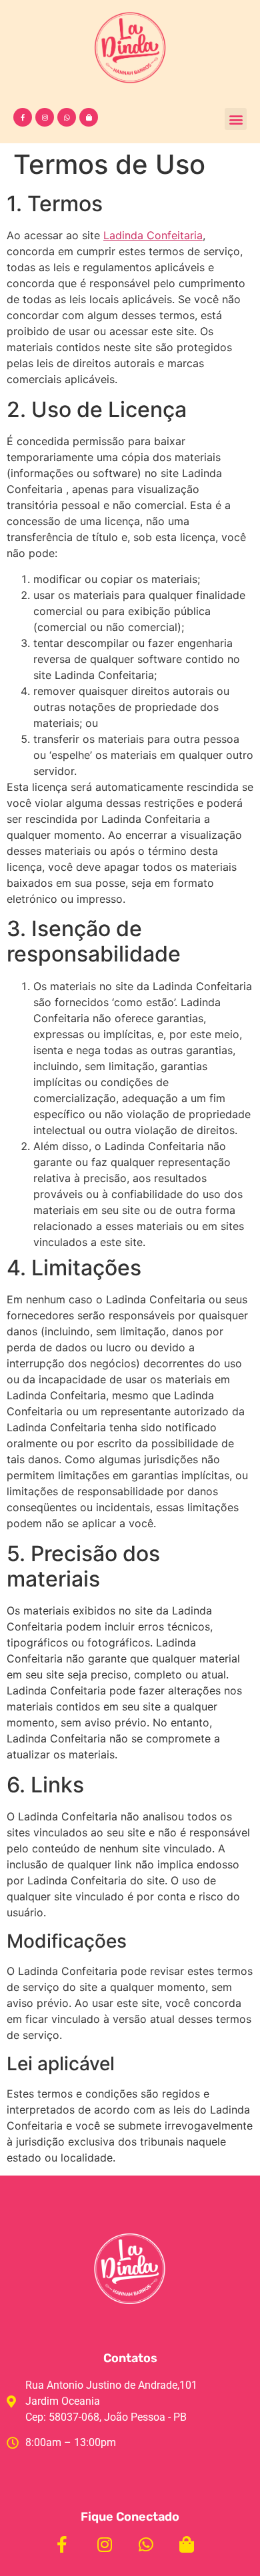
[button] (236, 119)
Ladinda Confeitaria (153, 235)
